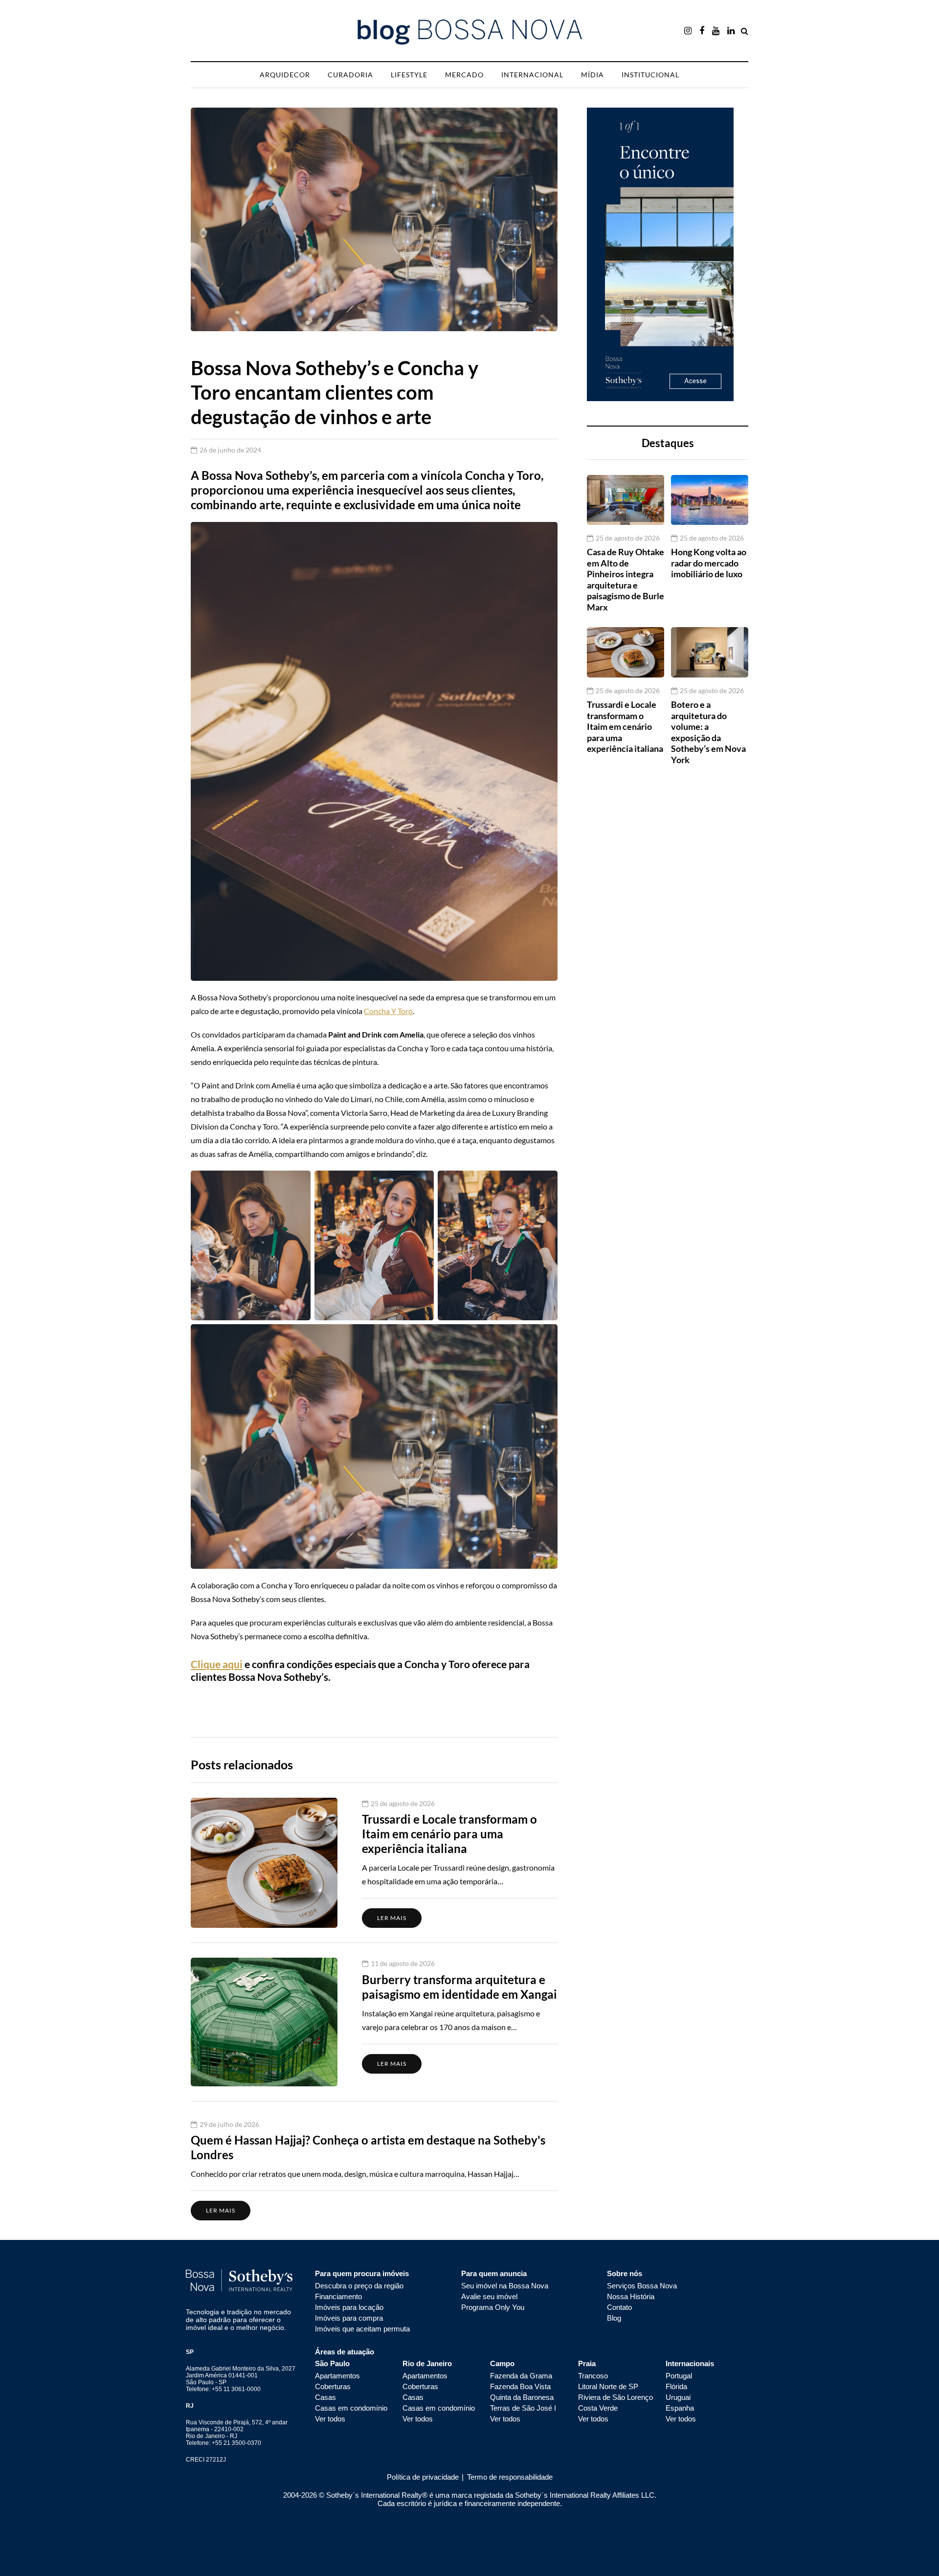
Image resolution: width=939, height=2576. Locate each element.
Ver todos (330, 2419)
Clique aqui (217, 1664)
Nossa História (631, 2296)
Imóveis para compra (349, 2318)
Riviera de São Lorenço (615, 2397)
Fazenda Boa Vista (520, 2386)
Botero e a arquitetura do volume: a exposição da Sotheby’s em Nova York (708, 732)
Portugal (679, 2376)
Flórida (676, 2386)
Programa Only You (493, 2307)
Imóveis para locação (349, 2307)
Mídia (592, 75)
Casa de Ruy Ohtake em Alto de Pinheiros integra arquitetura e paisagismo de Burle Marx (626, 579)
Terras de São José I (523, 2408)
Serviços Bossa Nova (642, 2286)
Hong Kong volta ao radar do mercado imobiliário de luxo (709, 563)
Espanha (680, 2408)
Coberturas (333, 2386)
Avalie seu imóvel (489, 2296)
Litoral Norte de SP (608, 2386)
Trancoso (593, 2376)
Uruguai (678, 2397)
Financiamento (338, 2296)
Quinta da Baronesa (522, 2397)
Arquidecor (285, 75)
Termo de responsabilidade (509, 2477)
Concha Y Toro (388, 1011)
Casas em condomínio (351, 2408)
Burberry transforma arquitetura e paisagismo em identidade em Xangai (459, 1987)
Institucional (650, 75)
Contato (619, 2307)
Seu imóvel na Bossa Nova (505, 2286)
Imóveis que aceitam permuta (362, 2329)
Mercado (464, 75)
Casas (325, 2397)
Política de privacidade (423, 2477)
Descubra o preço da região (359, 2286)
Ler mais (392, 1918)
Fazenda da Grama (521, 2376)
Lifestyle (409, 75)
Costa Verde (598, 2408)
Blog (614, 2318)
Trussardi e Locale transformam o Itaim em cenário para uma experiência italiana (625, 726)
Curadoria (350, 75)
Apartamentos (337, 2376)
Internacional (532, 75)
